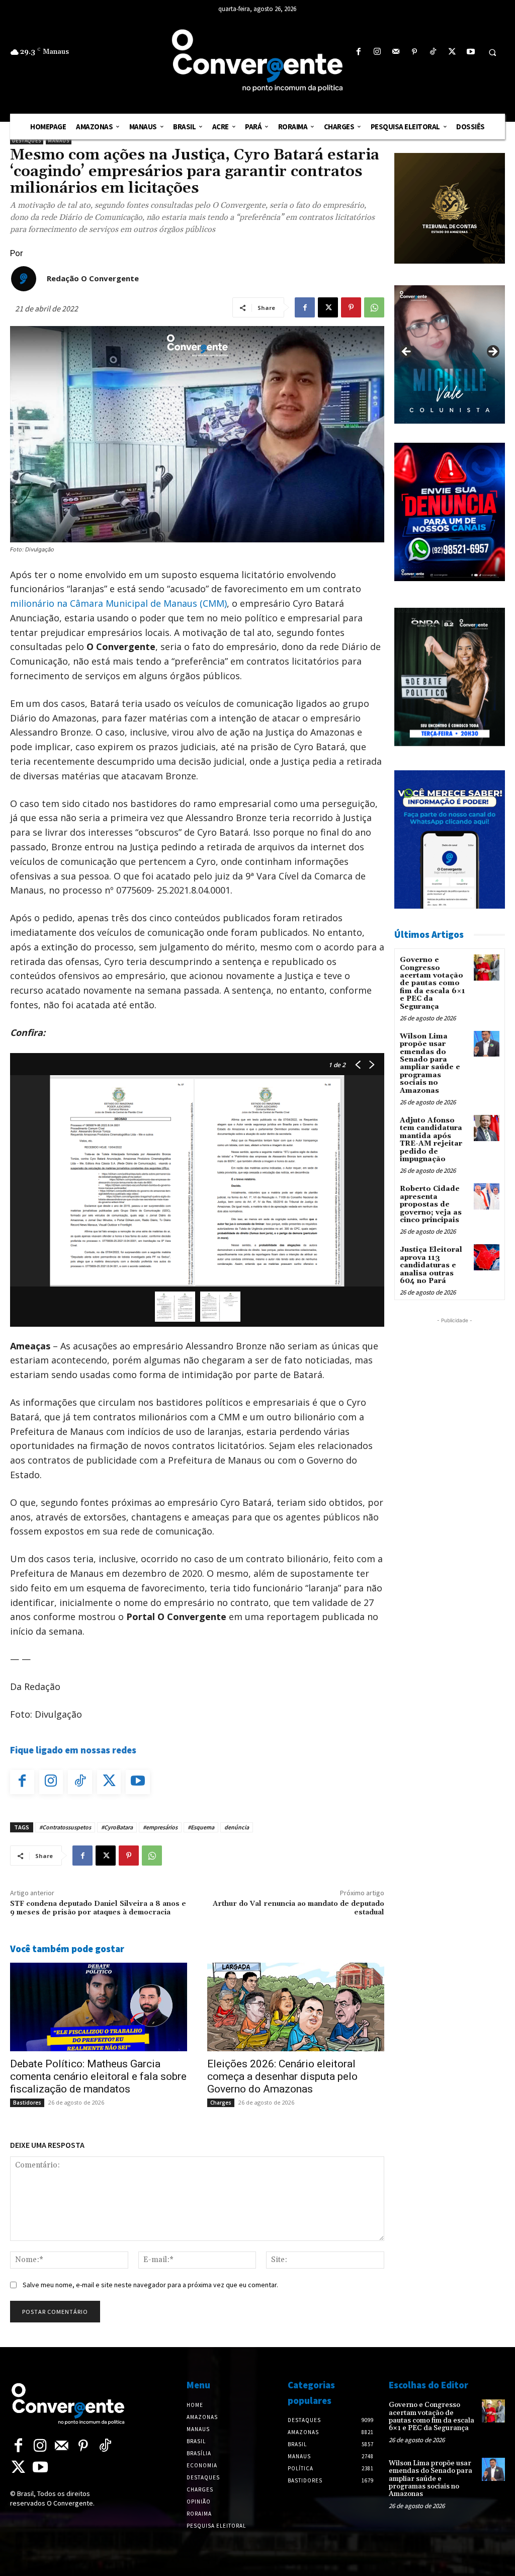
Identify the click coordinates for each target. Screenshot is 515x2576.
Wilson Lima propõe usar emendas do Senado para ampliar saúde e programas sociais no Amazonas (430, 1064)
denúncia (237, 1827)
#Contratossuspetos (65, 1827)
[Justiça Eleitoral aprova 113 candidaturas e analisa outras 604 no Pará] (487, 1257)
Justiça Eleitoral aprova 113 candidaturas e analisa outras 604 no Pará (431, 1265)
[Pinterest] (415, 52)
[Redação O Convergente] (24, 279)
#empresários (160, 1827)
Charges (221, 2103)
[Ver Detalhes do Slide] (450, 354)
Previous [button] (407, 352)
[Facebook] (358, 52)
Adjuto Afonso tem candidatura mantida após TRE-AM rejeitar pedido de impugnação (431, 1140)
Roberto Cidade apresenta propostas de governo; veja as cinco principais (431, 1204)
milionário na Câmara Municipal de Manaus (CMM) (118, 603)
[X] (452, 52)
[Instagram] (377, 52)
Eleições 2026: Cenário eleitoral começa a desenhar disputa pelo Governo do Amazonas (282, 2076)
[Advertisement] (455, 1477)
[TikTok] (433, 52)
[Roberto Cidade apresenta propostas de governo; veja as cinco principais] (487, 1196)
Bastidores (27, 2103)
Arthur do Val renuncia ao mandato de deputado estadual (298, 1908)
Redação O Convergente (93, 278)
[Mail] (396, 52)
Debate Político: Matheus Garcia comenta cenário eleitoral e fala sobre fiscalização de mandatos (98, 2076)
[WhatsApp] (374, 307)
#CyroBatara (117, 1827)
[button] (492, 52)
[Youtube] (470, 52)
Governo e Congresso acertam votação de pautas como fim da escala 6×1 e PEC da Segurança (433, 983)
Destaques (27, 141)
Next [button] (492, 352)
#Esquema (201, 1827)
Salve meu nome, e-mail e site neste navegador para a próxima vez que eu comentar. (150, 2285)
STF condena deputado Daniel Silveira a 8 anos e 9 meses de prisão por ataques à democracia (98, 1908)
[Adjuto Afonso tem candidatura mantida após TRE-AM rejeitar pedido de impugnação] (487, 1128)
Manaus (59, 141)
